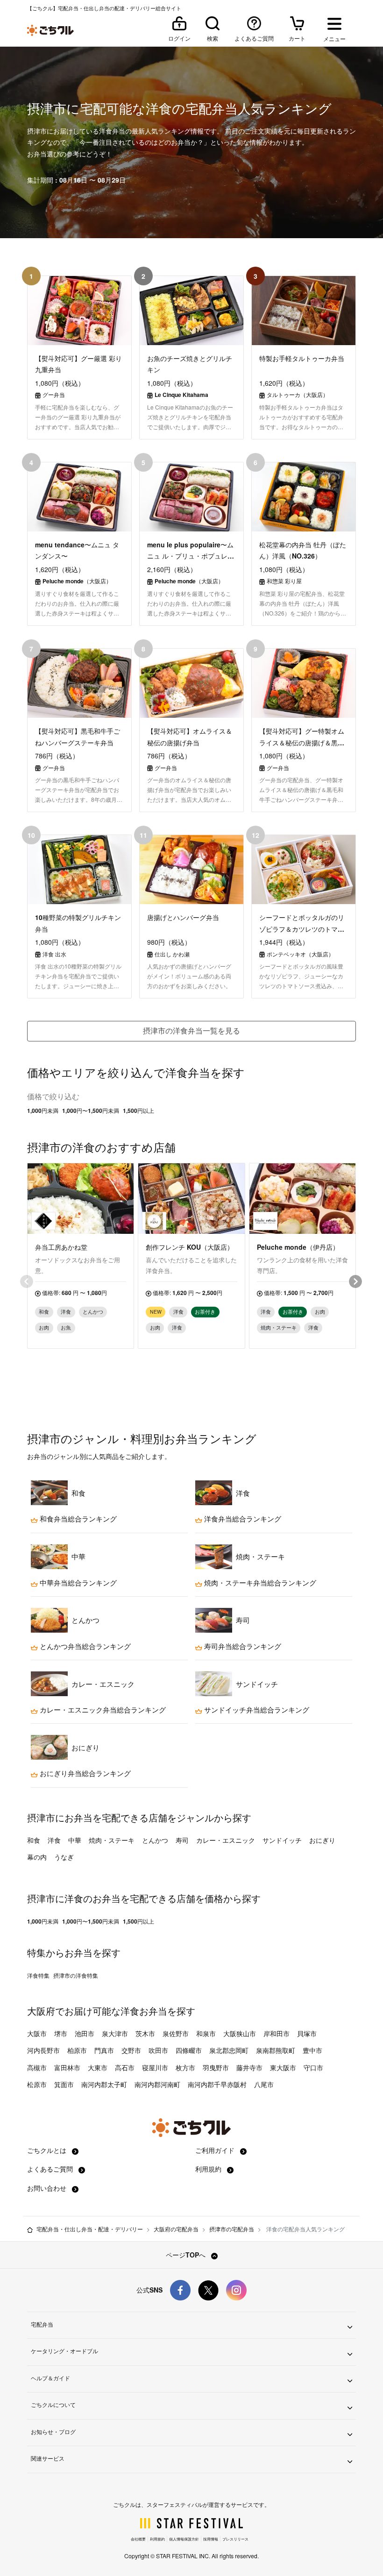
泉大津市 (115, 2033)
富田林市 (67, 2067)
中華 (75, 1840)
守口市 (313, 2067)
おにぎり (322, 1840)
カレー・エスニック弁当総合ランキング (102, 1710)
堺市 (61, 2033)
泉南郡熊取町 (276, 2050)
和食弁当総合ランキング (77, 1519)
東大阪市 (283, 2067)
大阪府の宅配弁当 (176, 2229)
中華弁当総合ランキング (77, 1583)
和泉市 (206, 2033)
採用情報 (211, 2539)
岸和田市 (277, 2033)
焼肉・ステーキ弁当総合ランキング (259, 1583)
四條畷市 (189, 2050)
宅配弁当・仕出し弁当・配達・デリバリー (90, 2229)
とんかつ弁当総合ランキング (84, 1646)
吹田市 (158, 2050)
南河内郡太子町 (104, 2084)
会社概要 (138, 2539)
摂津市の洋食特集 (76, 1975)
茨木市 (145, 2033)
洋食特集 (38, 1975)
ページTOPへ (187, 2255)
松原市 (37, 2084)
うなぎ (64, 1857)
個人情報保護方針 (184, 2539)
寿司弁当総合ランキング (242, 1646)
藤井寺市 (249, 2067)
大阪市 (37, 2033)
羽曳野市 (216, 2067)
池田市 (85, 2033)
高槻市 (37, 2067)
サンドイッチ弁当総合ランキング (256, 1710)
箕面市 (64, 2084)
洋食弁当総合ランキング (242, 1519)
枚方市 (185, 2067)
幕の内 (37, 1857)
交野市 (131, 2050)
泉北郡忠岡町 (229, 2050)
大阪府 (41, 2011)
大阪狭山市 (240, 2033)
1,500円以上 (138, 1111)
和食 (34, 1840)
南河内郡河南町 (157, 2084)
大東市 (98, 2067)
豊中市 (312, 2050)
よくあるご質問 (51, 2169)
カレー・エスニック (226, 1840)
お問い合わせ (48, 2188)
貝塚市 (307, 2033)
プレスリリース (235, 2539)
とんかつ (155, 1840)
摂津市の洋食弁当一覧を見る (191, 1030)
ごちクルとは (48, 2150)
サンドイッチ (282, 1840)
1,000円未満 (43, 1111)
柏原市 (77, 2050)
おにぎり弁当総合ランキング (84, 1773)
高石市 (125, 2067)
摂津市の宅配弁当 (232, 2229)
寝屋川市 (155, 2067)
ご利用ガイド (216, 2150)
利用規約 (209, 2169)
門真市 (104, 2050)
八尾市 (264, 2084)
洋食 (54, 1840)
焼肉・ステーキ (112, 1840)
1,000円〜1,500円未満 (91, 1111)
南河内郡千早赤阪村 (217, 2084)
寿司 (182, 1840)
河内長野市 (43, 2050)
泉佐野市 (176, 2033)
